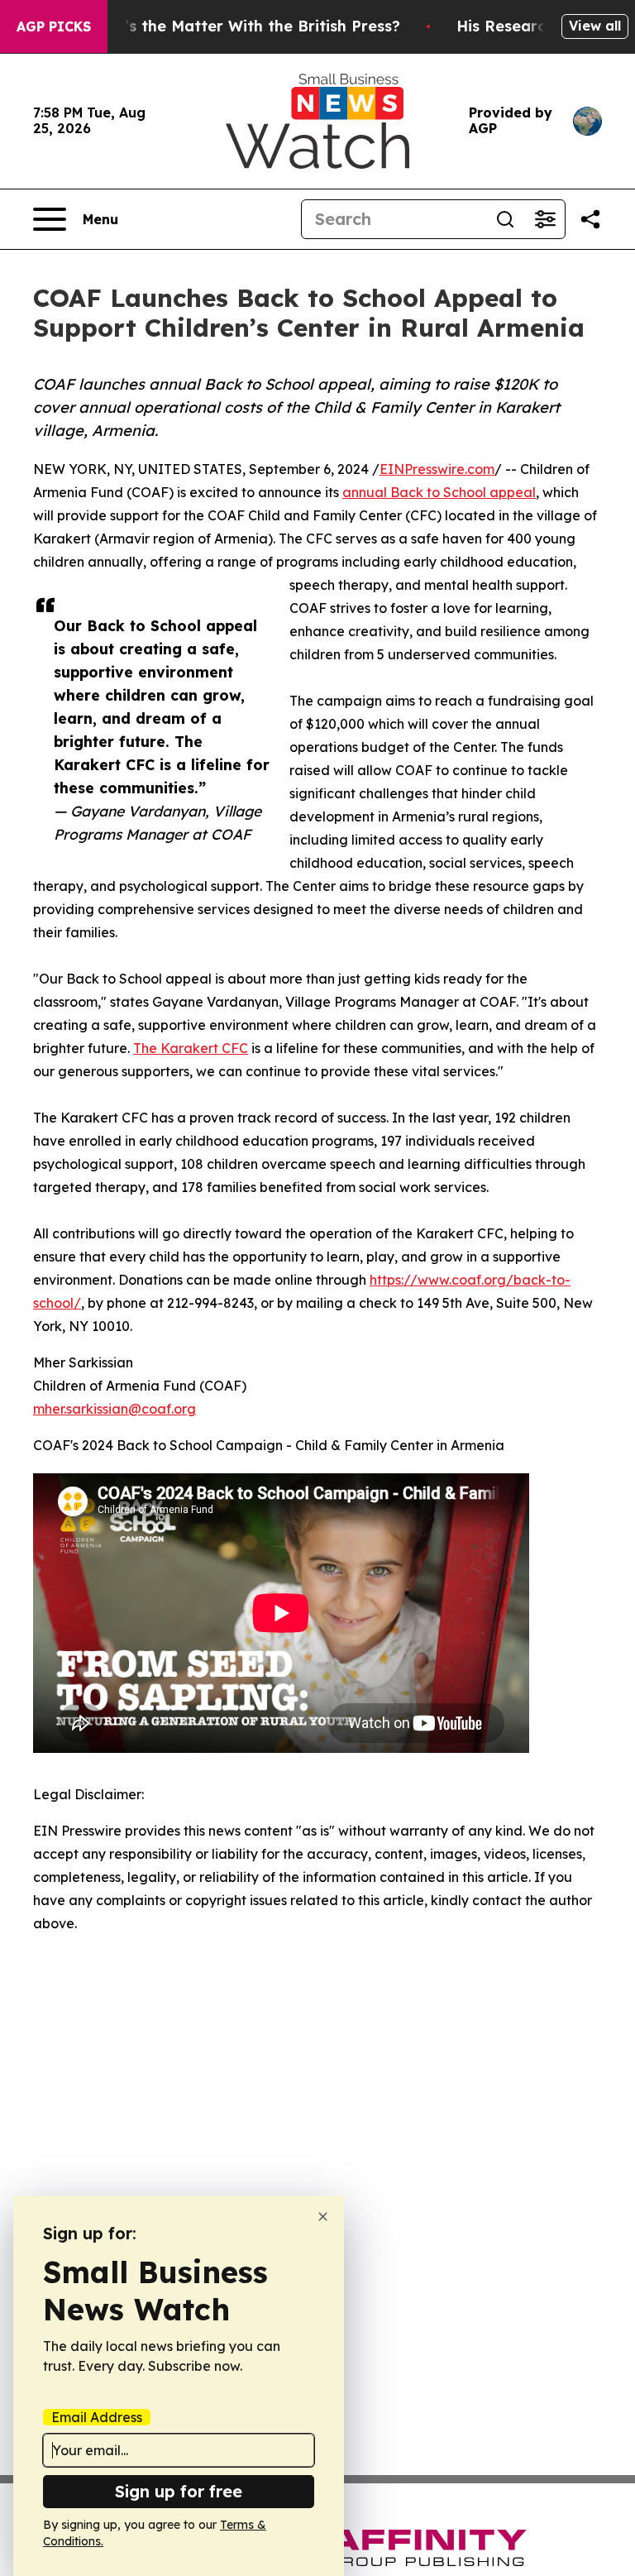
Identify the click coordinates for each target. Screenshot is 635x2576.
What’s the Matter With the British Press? (242, 26)
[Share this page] (590, 219)
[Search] (505, 219)
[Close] (323, 2217)
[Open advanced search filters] (545, 219)
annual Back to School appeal (439, 492)
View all (595, 26)
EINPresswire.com (437, 469)
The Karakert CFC (191, 1048)
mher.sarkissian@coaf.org (115, 1409)
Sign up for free (179, 2491)
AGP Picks (54, 26)
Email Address (97, 2417)
